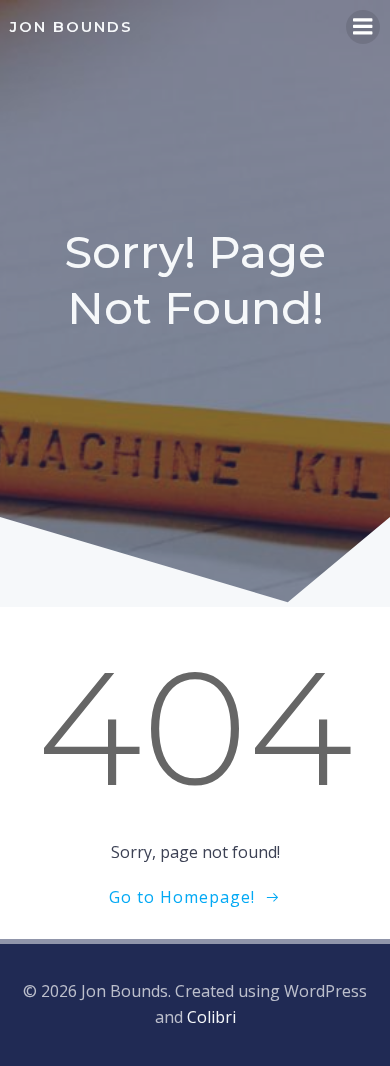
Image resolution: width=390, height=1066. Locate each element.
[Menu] (363, 27)
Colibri (211, 1017)
